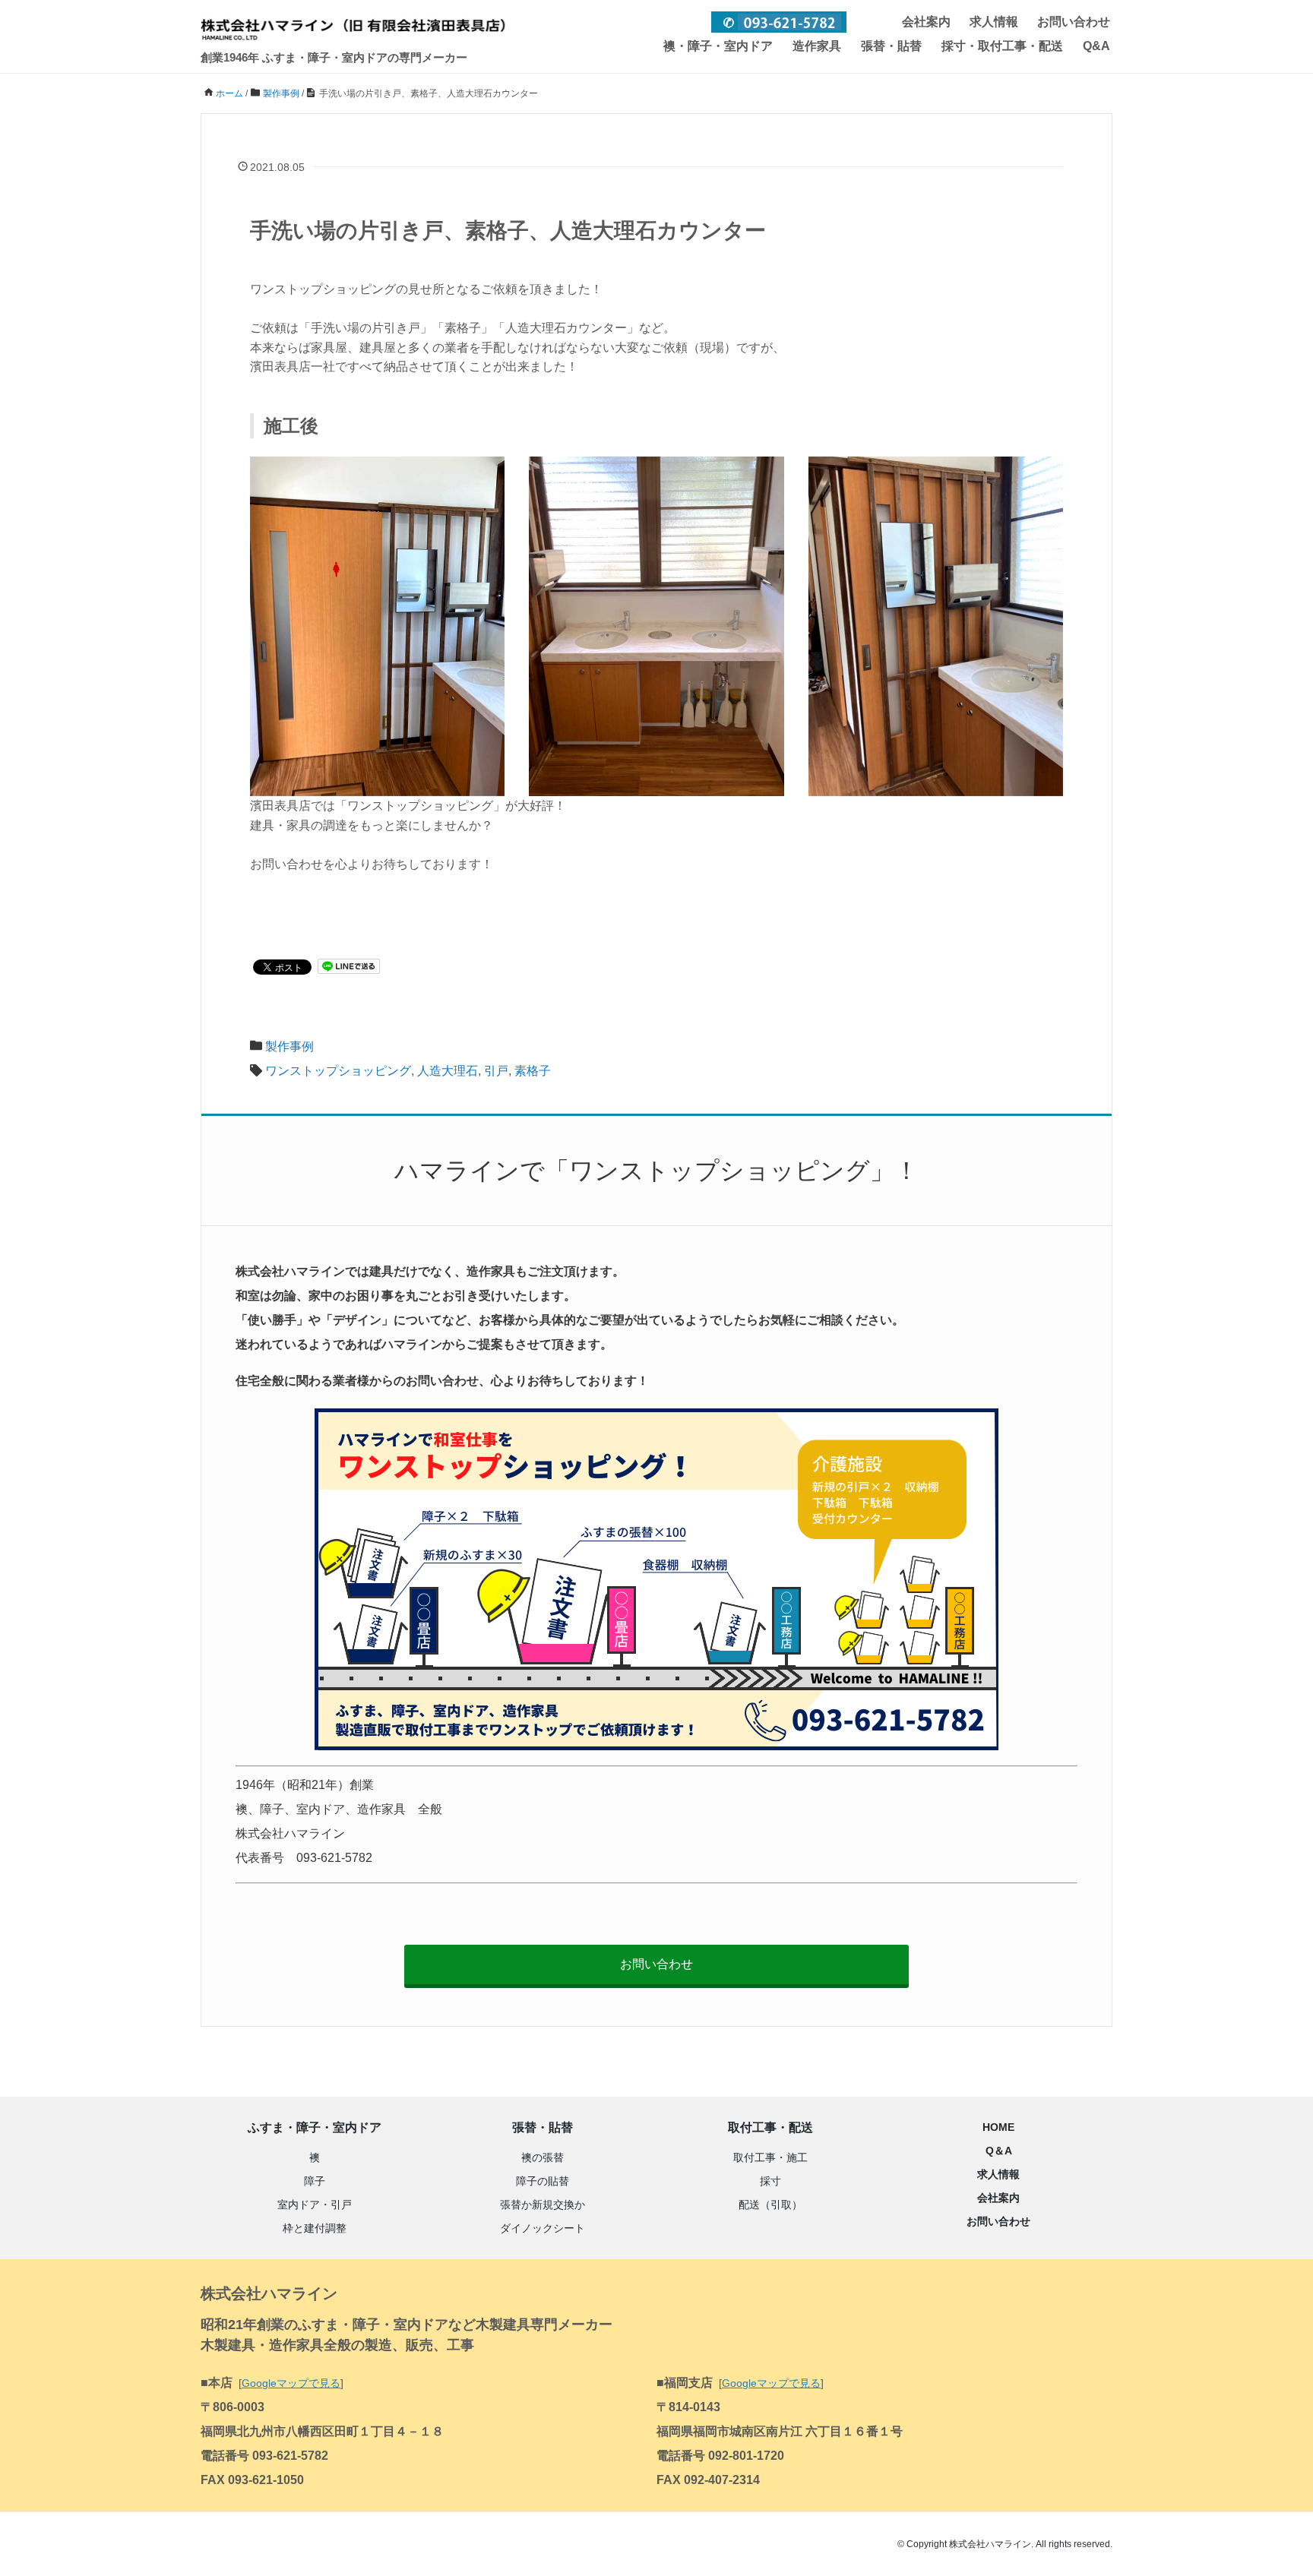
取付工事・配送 (770, 2127)
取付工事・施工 (770, 2157)
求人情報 (994, 22)
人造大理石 (448, 1071)
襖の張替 (543, 2157)
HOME (998, 2127)
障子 (315, 2181)
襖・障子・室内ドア (718, 46)
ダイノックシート (543, 2228)
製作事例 (289, 1046)
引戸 (496, 1071)
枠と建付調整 (315, 2228)
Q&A (1096, 46)
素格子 (533, 1071)
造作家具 (817, 46)
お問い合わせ (1074, 22)
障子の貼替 (543, 2181)
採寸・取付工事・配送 (1002, 46)
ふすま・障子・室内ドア (315, 2127)
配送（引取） (770, 2205)
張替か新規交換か (543, 2205)
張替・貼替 (891, 46)
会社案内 (926, 22)
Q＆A (999, 2151)
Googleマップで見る (291, 2383)
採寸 (770, 2181)
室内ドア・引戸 (315, 2205)
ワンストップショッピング (338, 1071)
